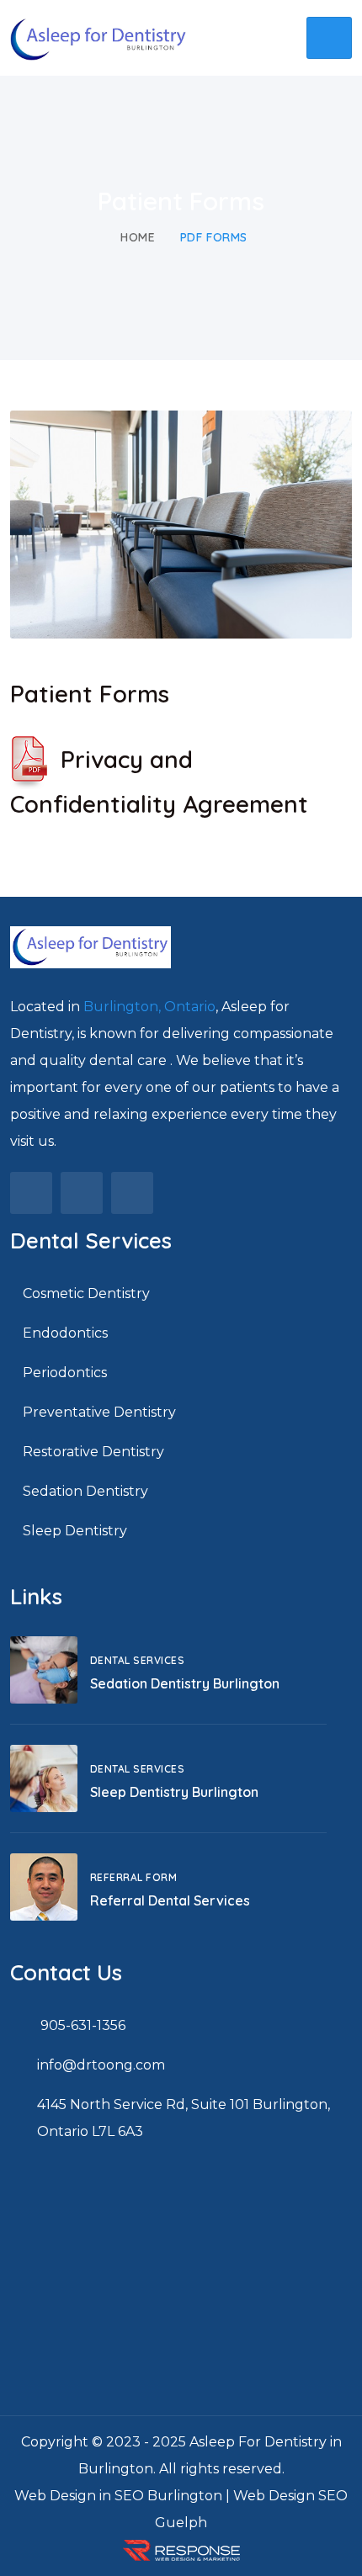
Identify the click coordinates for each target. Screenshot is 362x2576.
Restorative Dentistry (93, 1452)
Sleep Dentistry (75, 1531)
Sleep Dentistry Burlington (174, 1792)
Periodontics (65, 1373)
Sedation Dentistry (85, 1491)
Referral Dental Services (170, 1900)
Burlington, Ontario (149, 1007)
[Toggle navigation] (329, 38)
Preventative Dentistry (99, 1412)
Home (138, 237)
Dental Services (137, 1660)
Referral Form (133, 1877)
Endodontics (65, 1333)
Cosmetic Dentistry (86, 1293)
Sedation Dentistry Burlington (185, 1683)
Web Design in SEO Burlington (118, 2496)
